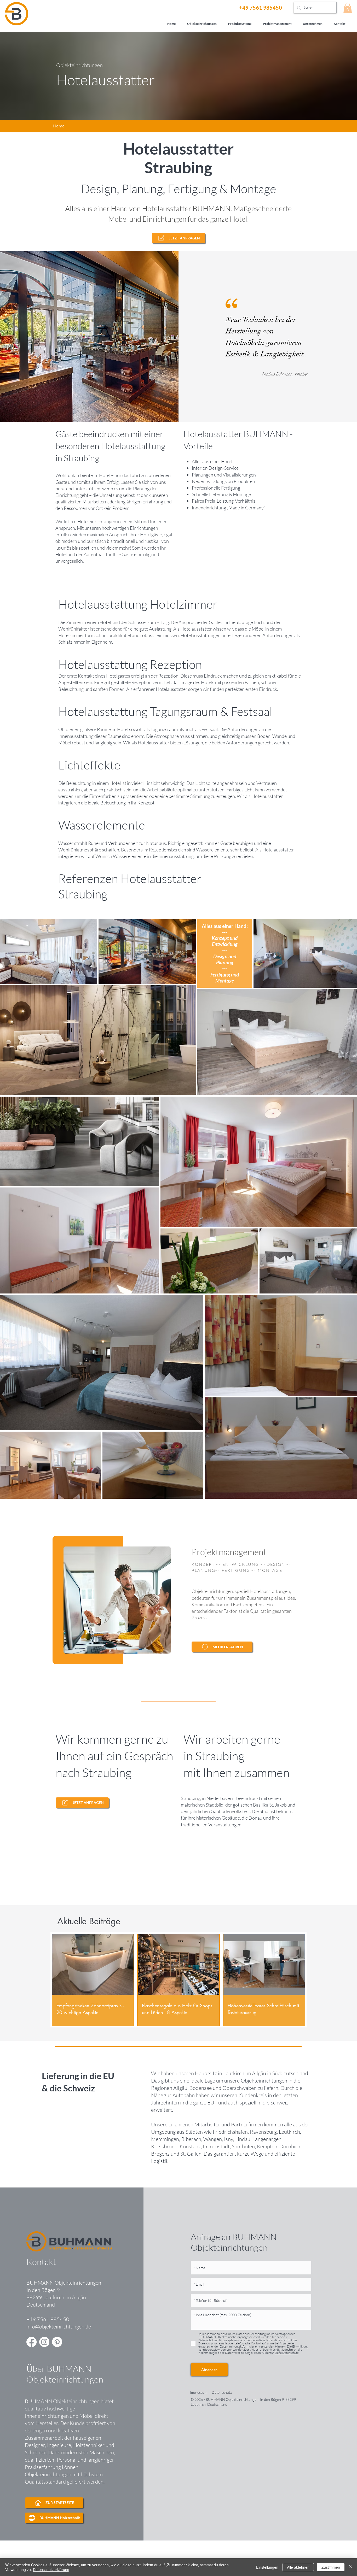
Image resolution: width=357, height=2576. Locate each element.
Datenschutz (222, 2392)
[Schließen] (351, 2567)
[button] (348, 8)
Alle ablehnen (298, 2567)
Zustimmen (331, 2567)
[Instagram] (44, 2342)
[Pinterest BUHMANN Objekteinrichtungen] (57, 2342)
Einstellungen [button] (267, 2567)
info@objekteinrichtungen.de (59, 2327)
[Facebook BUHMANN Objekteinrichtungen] (31, 2342)
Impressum (199, 2392)
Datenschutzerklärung (51, 2569)
